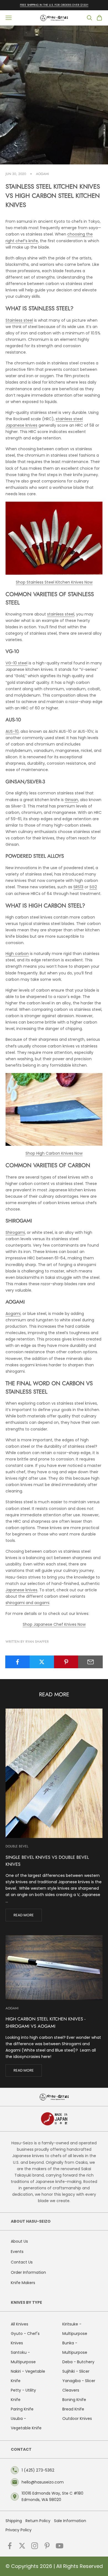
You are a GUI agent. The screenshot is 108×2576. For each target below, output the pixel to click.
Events (17, 2252)
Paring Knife (22, 2409)
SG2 (93, 887)
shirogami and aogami (27, 1603)
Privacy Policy (19, 2530)
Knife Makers (23, 2283)
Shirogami (15, 1232)
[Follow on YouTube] (60, 2546)
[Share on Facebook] (18, 1662)
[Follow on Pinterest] (47, 2546)
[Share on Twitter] (42, 1662)
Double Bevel (17, 1846)
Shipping (14, 2521)
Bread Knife (73, 2409)
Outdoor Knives (77, 2419)
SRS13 (78, 887)
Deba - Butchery (78, 2362)
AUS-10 (12, 731)
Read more (24, 1915)
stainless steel (61, 614)
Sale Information (70, 2521)
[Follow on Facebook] (10, 2546)
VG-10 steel (16, 663)
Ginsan (71, 800)
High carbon (17, 954)
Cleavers (71, 2390)
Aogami (43, 174)
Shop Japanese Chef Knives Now (54, 1624)
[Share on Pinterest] (66, 1662)
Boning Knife (74, 2400)
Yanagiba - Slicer (79, 2381)
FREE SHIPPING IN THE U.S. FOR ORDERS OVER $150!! (54, 5)
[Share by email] (90, 1662)
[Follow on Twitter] (22, 2546)
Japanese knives (21, 1590)
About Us (19, 2241)
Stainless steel (19, 320)
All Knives (20, 2324)
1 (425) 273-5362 (38, 2470)
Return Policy (38, 2521)
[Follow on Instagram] (35, 2546)
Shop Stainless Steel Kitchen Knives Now (54, 582)
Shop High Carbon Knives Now (54, 1153)
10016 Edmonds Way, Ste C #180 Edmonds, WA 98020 (52, 2496)
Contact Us (22, 2262)
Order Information (28, 2272)
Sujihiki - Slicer (76, 2371)
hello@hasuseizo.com (43, 2482)
